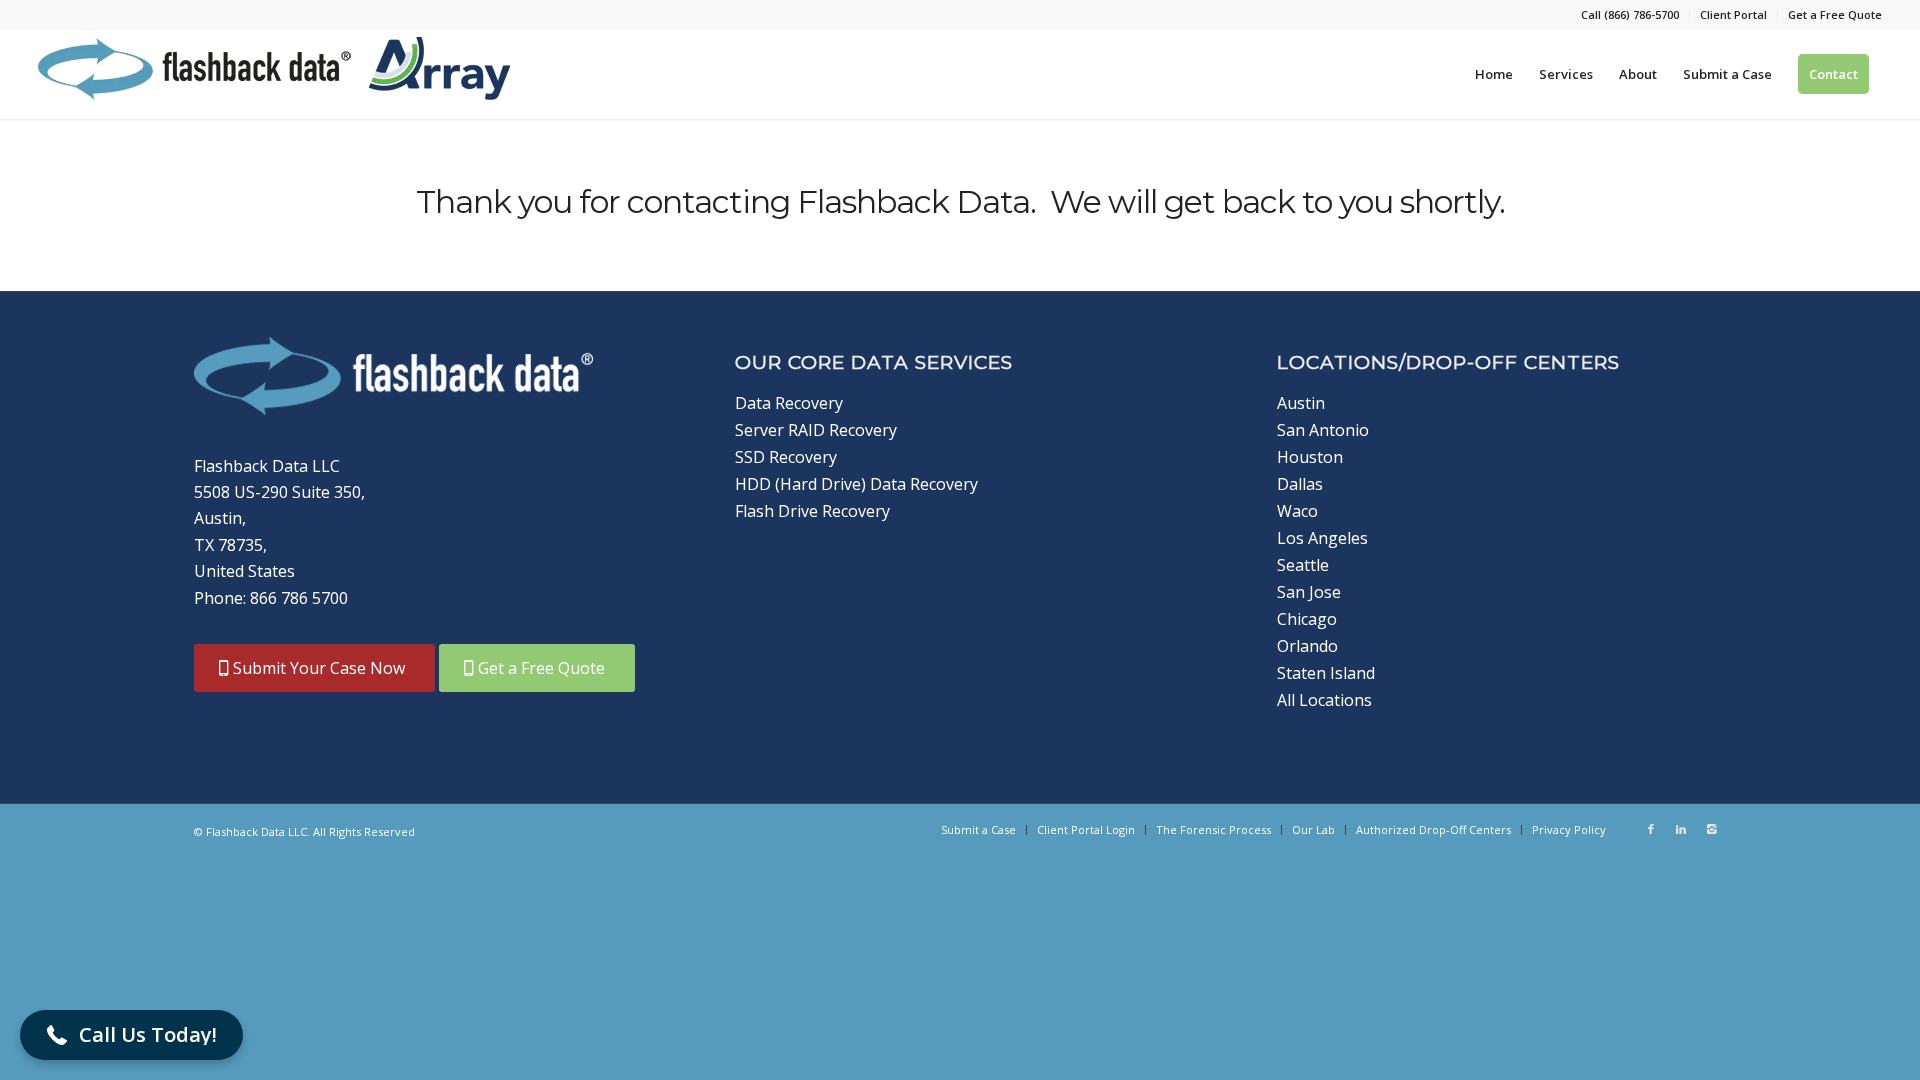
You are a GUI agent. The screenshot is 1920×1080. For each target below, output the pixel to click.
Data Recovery (789, 403)
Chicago (1307, 619)
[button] (131, 1035)
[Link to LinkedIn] (1681, 829)
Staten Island (1326, 673)
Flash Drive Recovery (812, 511)
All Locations (1324, 700)
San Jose (1309, 592)
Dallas (1300, 484)
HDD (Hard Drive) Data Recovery (856, 484)
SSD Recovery (786, 457)
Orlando (1307, 646)
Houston (1310, 457)
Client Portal (1733, 14)
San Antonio (1323, 430)
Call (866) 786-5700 (1630, 14)
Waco (1297, 511)
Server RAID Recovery (816, 430)
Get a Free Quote (1835, 14)
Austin (1301, 403)
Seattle (1303, 565)
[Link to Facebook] (1651, 829)
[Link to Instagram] (1711, 829)
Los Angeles (1322, 538)
